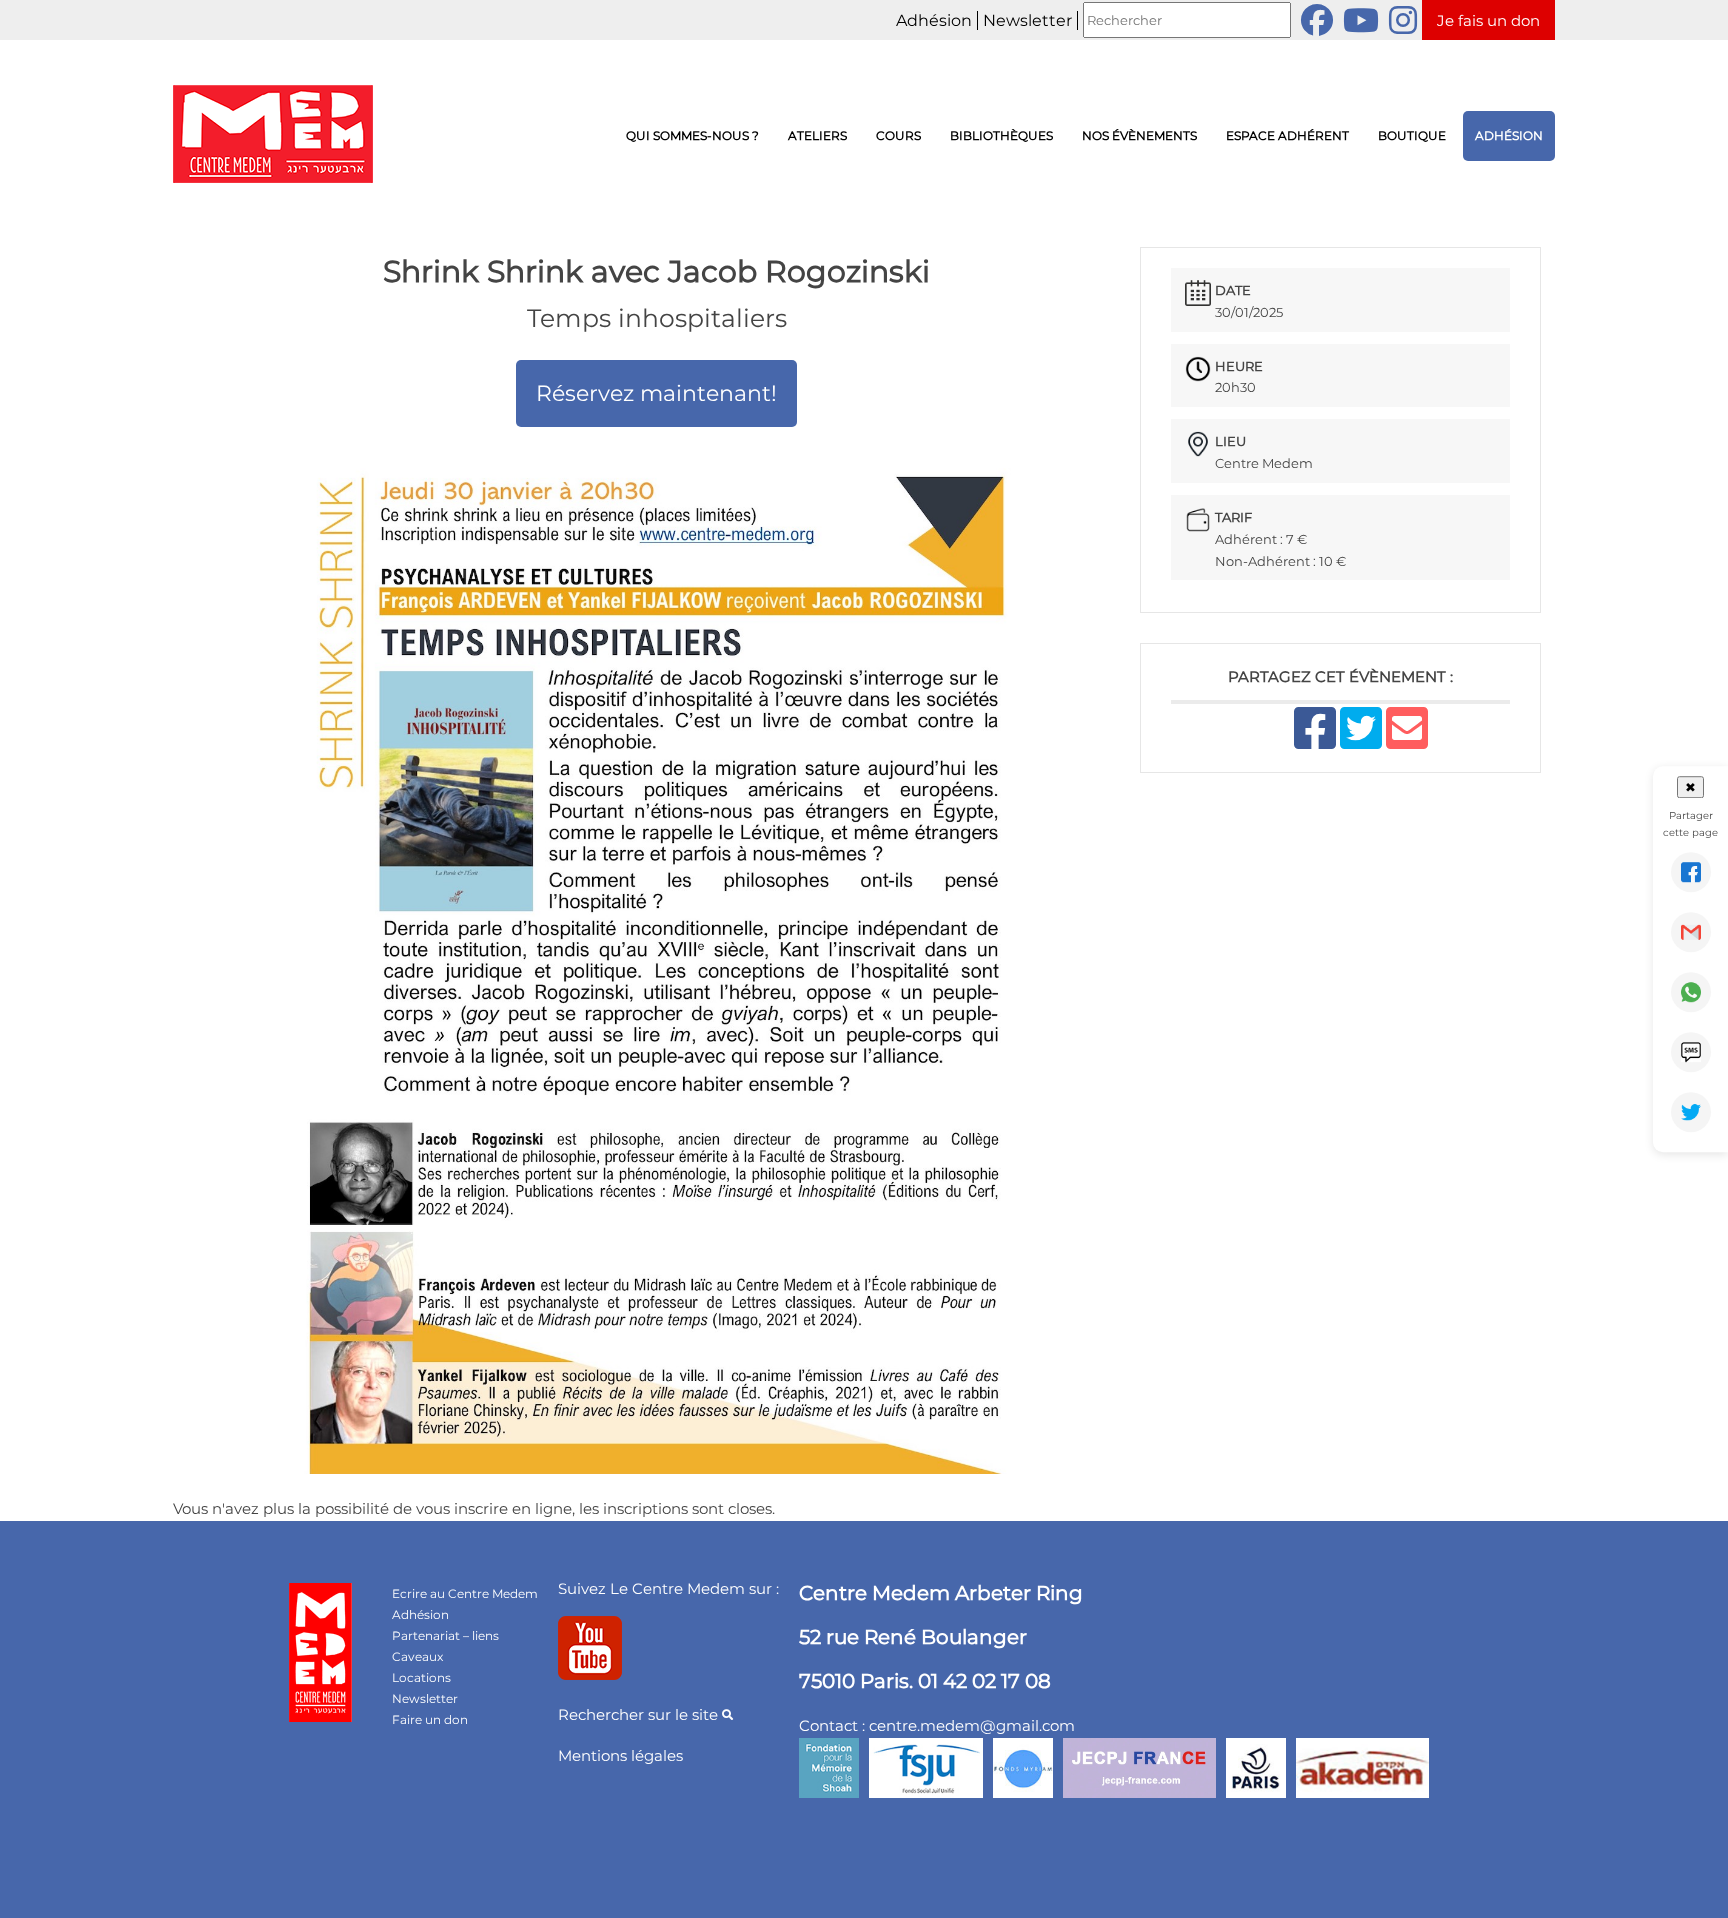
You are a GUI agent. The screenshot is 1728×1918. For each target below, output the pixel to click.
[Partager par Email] (1691, 932)
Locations (421, 1677)
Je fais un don (1488, 20)
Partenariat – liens (445, 1635)
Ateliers (817, 135)
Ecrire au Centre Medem (465, 1593)
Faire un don (430, 1719)
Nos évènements (1139, 135)
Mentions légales (620, 1755)
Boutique (1412, 135)
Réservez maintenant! (656, 393)
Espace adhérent (1287, 135)
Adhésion (934, 20)
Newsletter (1027, 20)
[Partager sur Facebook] (1691, 872)
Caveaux (417, 1656)
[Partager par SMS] (1691, 1052)
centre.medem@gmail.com (972, 1725)
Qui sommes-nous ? (692, 135)
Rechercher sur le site (640, 1714)
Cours (898, 135)
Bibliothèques (1001, 135)
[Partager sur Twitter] (1691, 1112)
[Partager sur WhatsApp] (1691, 992)
